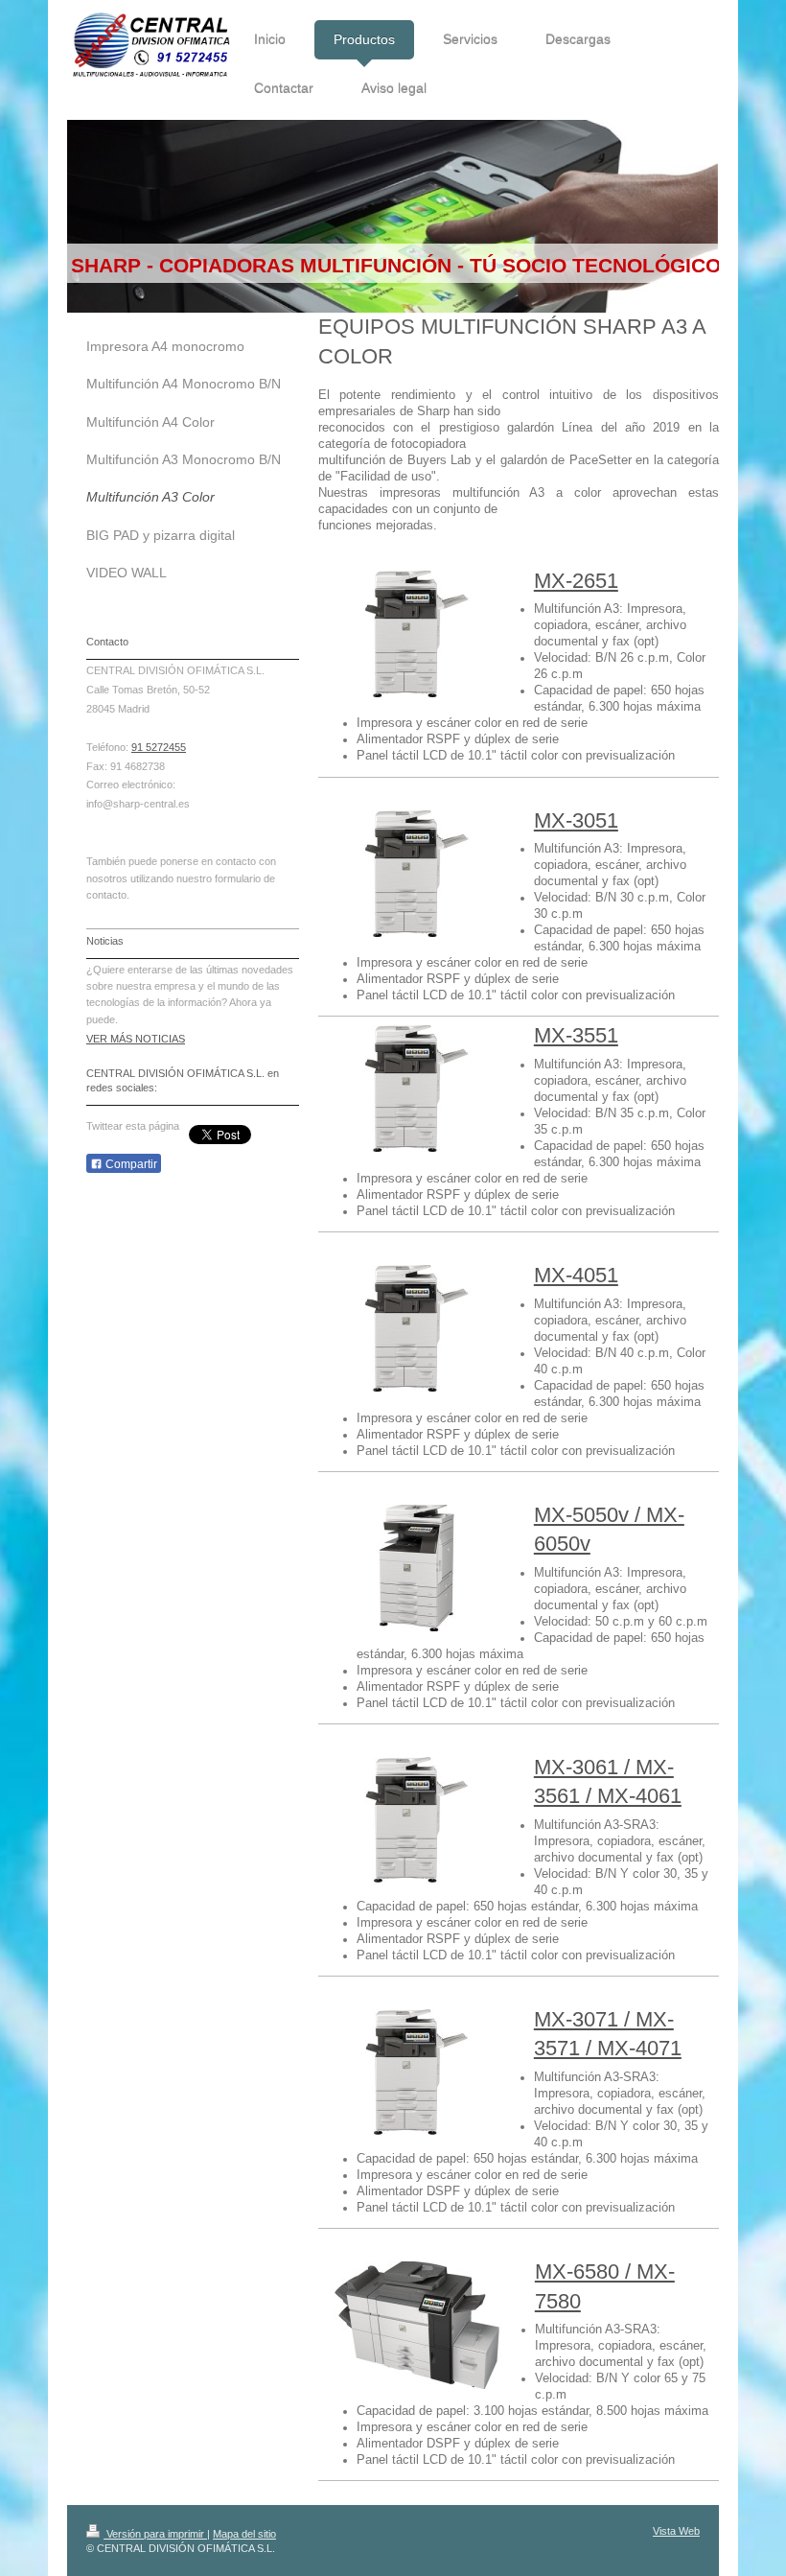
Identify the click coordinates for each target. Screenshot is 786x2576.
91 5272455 (159, 747)
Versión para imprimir (155, 2534)
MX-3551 (576, 1035)
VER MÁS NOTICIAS (136, 1039)
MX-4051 (576, 1275)
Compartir (130, 1164)
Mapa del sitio (244, 2534)
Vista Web (676, 2531)
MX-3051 (576, 820)
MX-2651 (576, 581)
